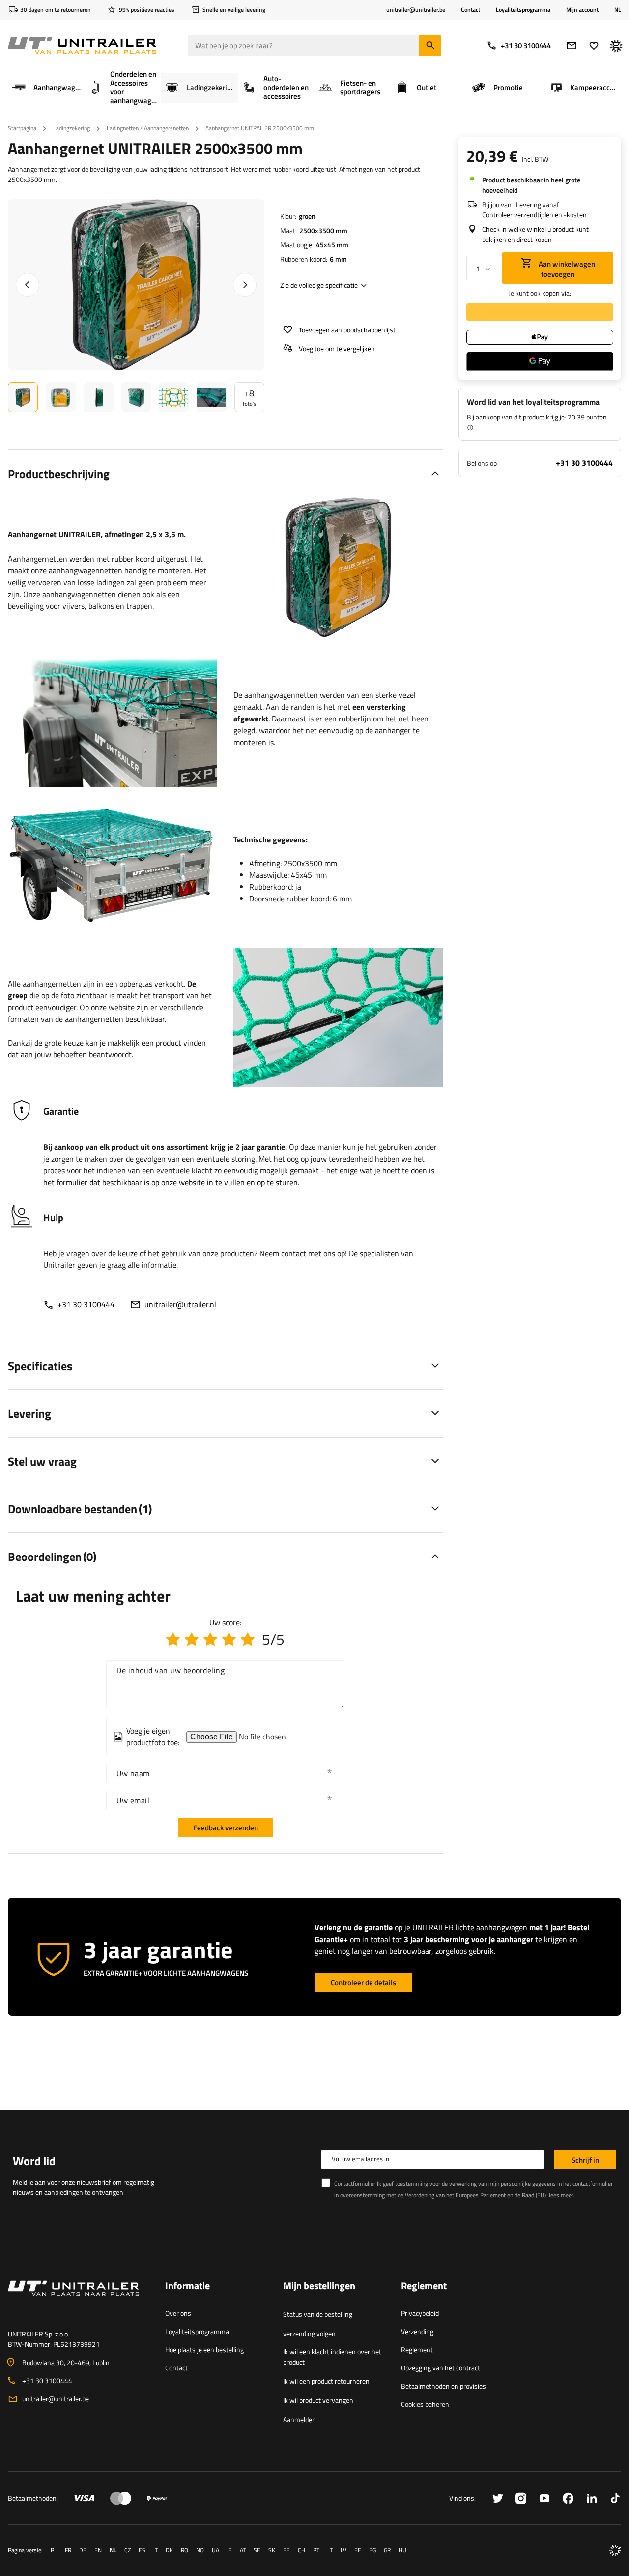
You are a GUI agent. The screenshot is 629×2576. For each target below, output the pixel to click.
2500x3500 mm (323, 230)
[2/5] (192, 1639)
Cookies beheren (425, 2404)
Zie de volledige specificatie (319, 285)
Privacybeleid (420, 2313)
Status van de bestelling (318, 2314)
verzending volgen (309, 2333)
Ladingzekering (71, 128)
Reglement (417, 2350)
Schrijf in (585, 2160)
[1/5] (173, 1639)
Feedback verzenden (226, 1828)
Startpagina (22, 128)
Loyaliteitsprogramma (523, 10)
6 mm (338, 259)
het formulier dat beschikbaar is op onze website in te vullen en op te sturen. (171, 1182)
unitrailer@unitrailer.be (56, 2399)
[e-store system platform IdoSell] (615, 2550)
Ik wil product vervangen (318, 2400)
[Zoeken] (430, 45)
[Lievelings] (594, 45)
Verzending (417, 2331)
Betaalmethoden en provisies (443, 2386)
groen (307, 216)
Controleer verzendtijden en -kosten (534, 215)
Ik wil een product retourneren (326, 2381)
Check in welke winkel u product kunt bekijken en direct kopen (535, 234)
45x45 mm (332, 245)
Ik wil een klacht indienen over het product (332, 2357)
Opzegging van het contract (441, 2368)
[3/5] (210, 1639)
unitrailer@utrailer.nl (180, 1304)
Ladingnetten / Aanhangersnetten (148, 128)
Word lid (34, 2161)
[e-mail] (572, 45)
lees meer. (562, 2195)
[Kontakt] (79, 2300)
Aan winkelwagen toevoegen (566, 269)
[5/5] (248, 1639)
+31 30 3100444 (526, 45)
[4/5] (229, 1639)
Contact (471, 10)
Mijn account (582, 10)
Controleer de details (363, 1983)
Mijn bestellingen (319, 2286)
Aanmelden (300, 2419)
